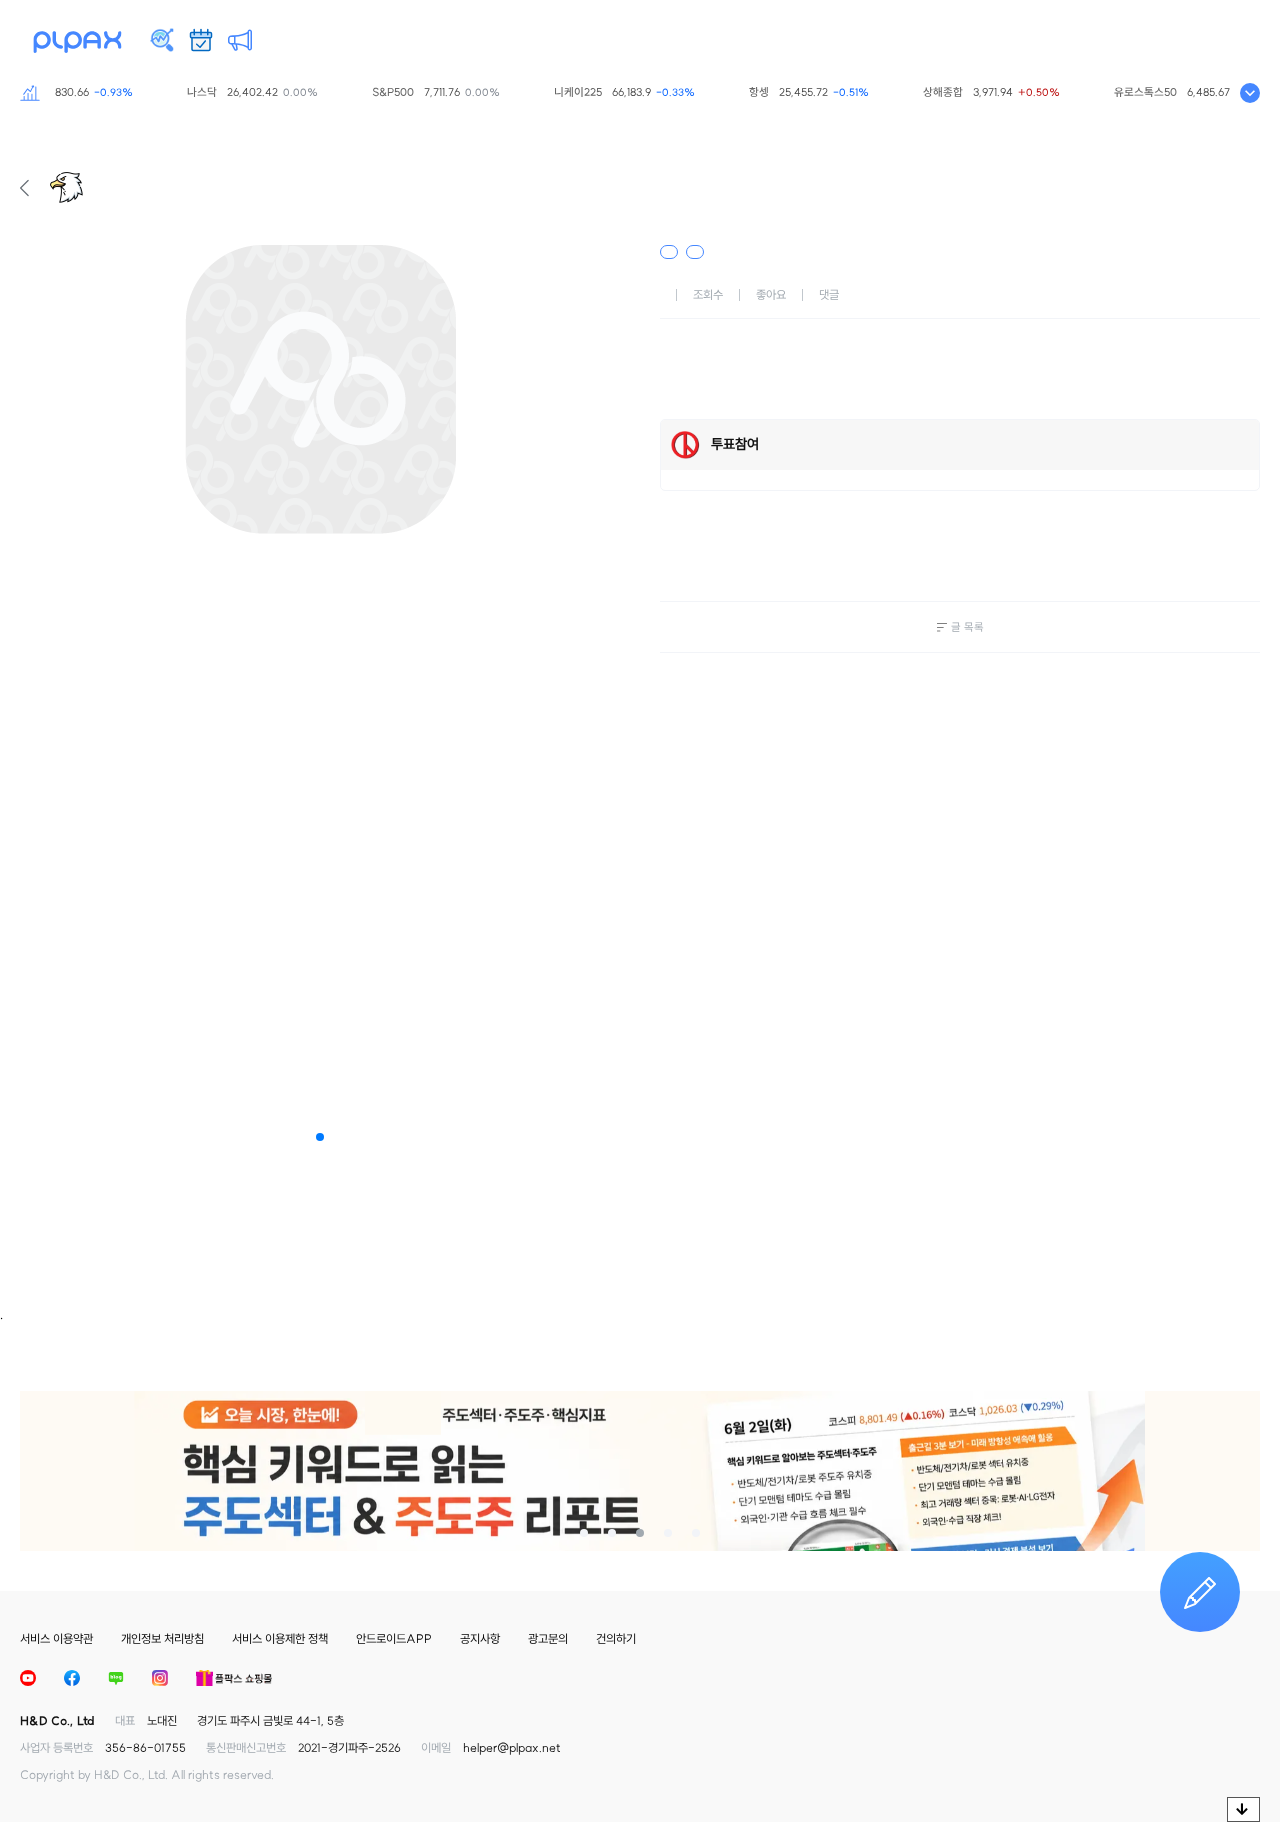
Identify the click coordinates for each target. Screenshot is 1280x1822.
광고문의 (548, 1638)
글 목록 (967, 627)
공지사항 (480, 1638)
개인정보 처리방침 (162, 1638)
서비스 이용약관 (56, 1638)
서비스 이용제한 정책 (280, 1638)
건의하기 (616, 1638)
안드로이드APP (394, 1638)
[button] (320, 1137)
